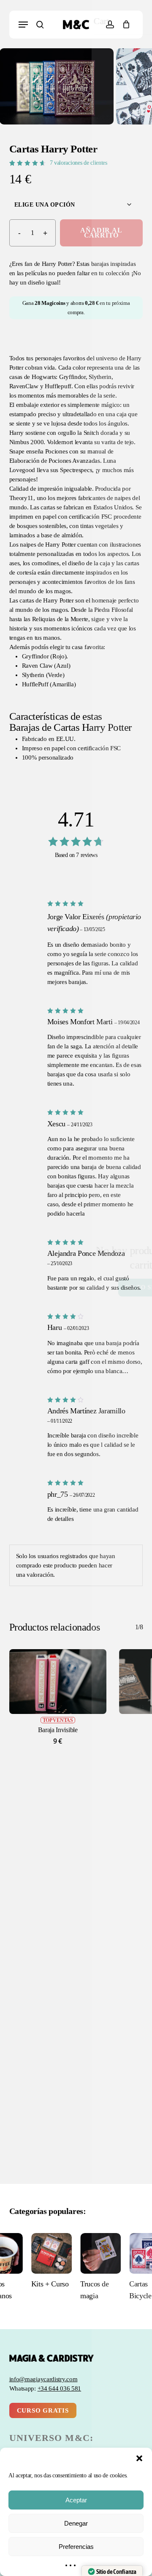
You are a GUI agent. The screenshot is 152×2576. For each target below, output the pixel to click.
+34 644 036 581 (60, 2388)
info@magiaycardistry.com (43, 2379)
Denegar (76, 2523)
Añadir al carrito (101, 233)
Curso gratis (43, 2410)
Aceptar (76, 2500)
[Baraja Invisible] (58, 1682)
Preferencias (76, 2547)
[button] (139, 2458)
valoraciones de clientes (79, 163)
